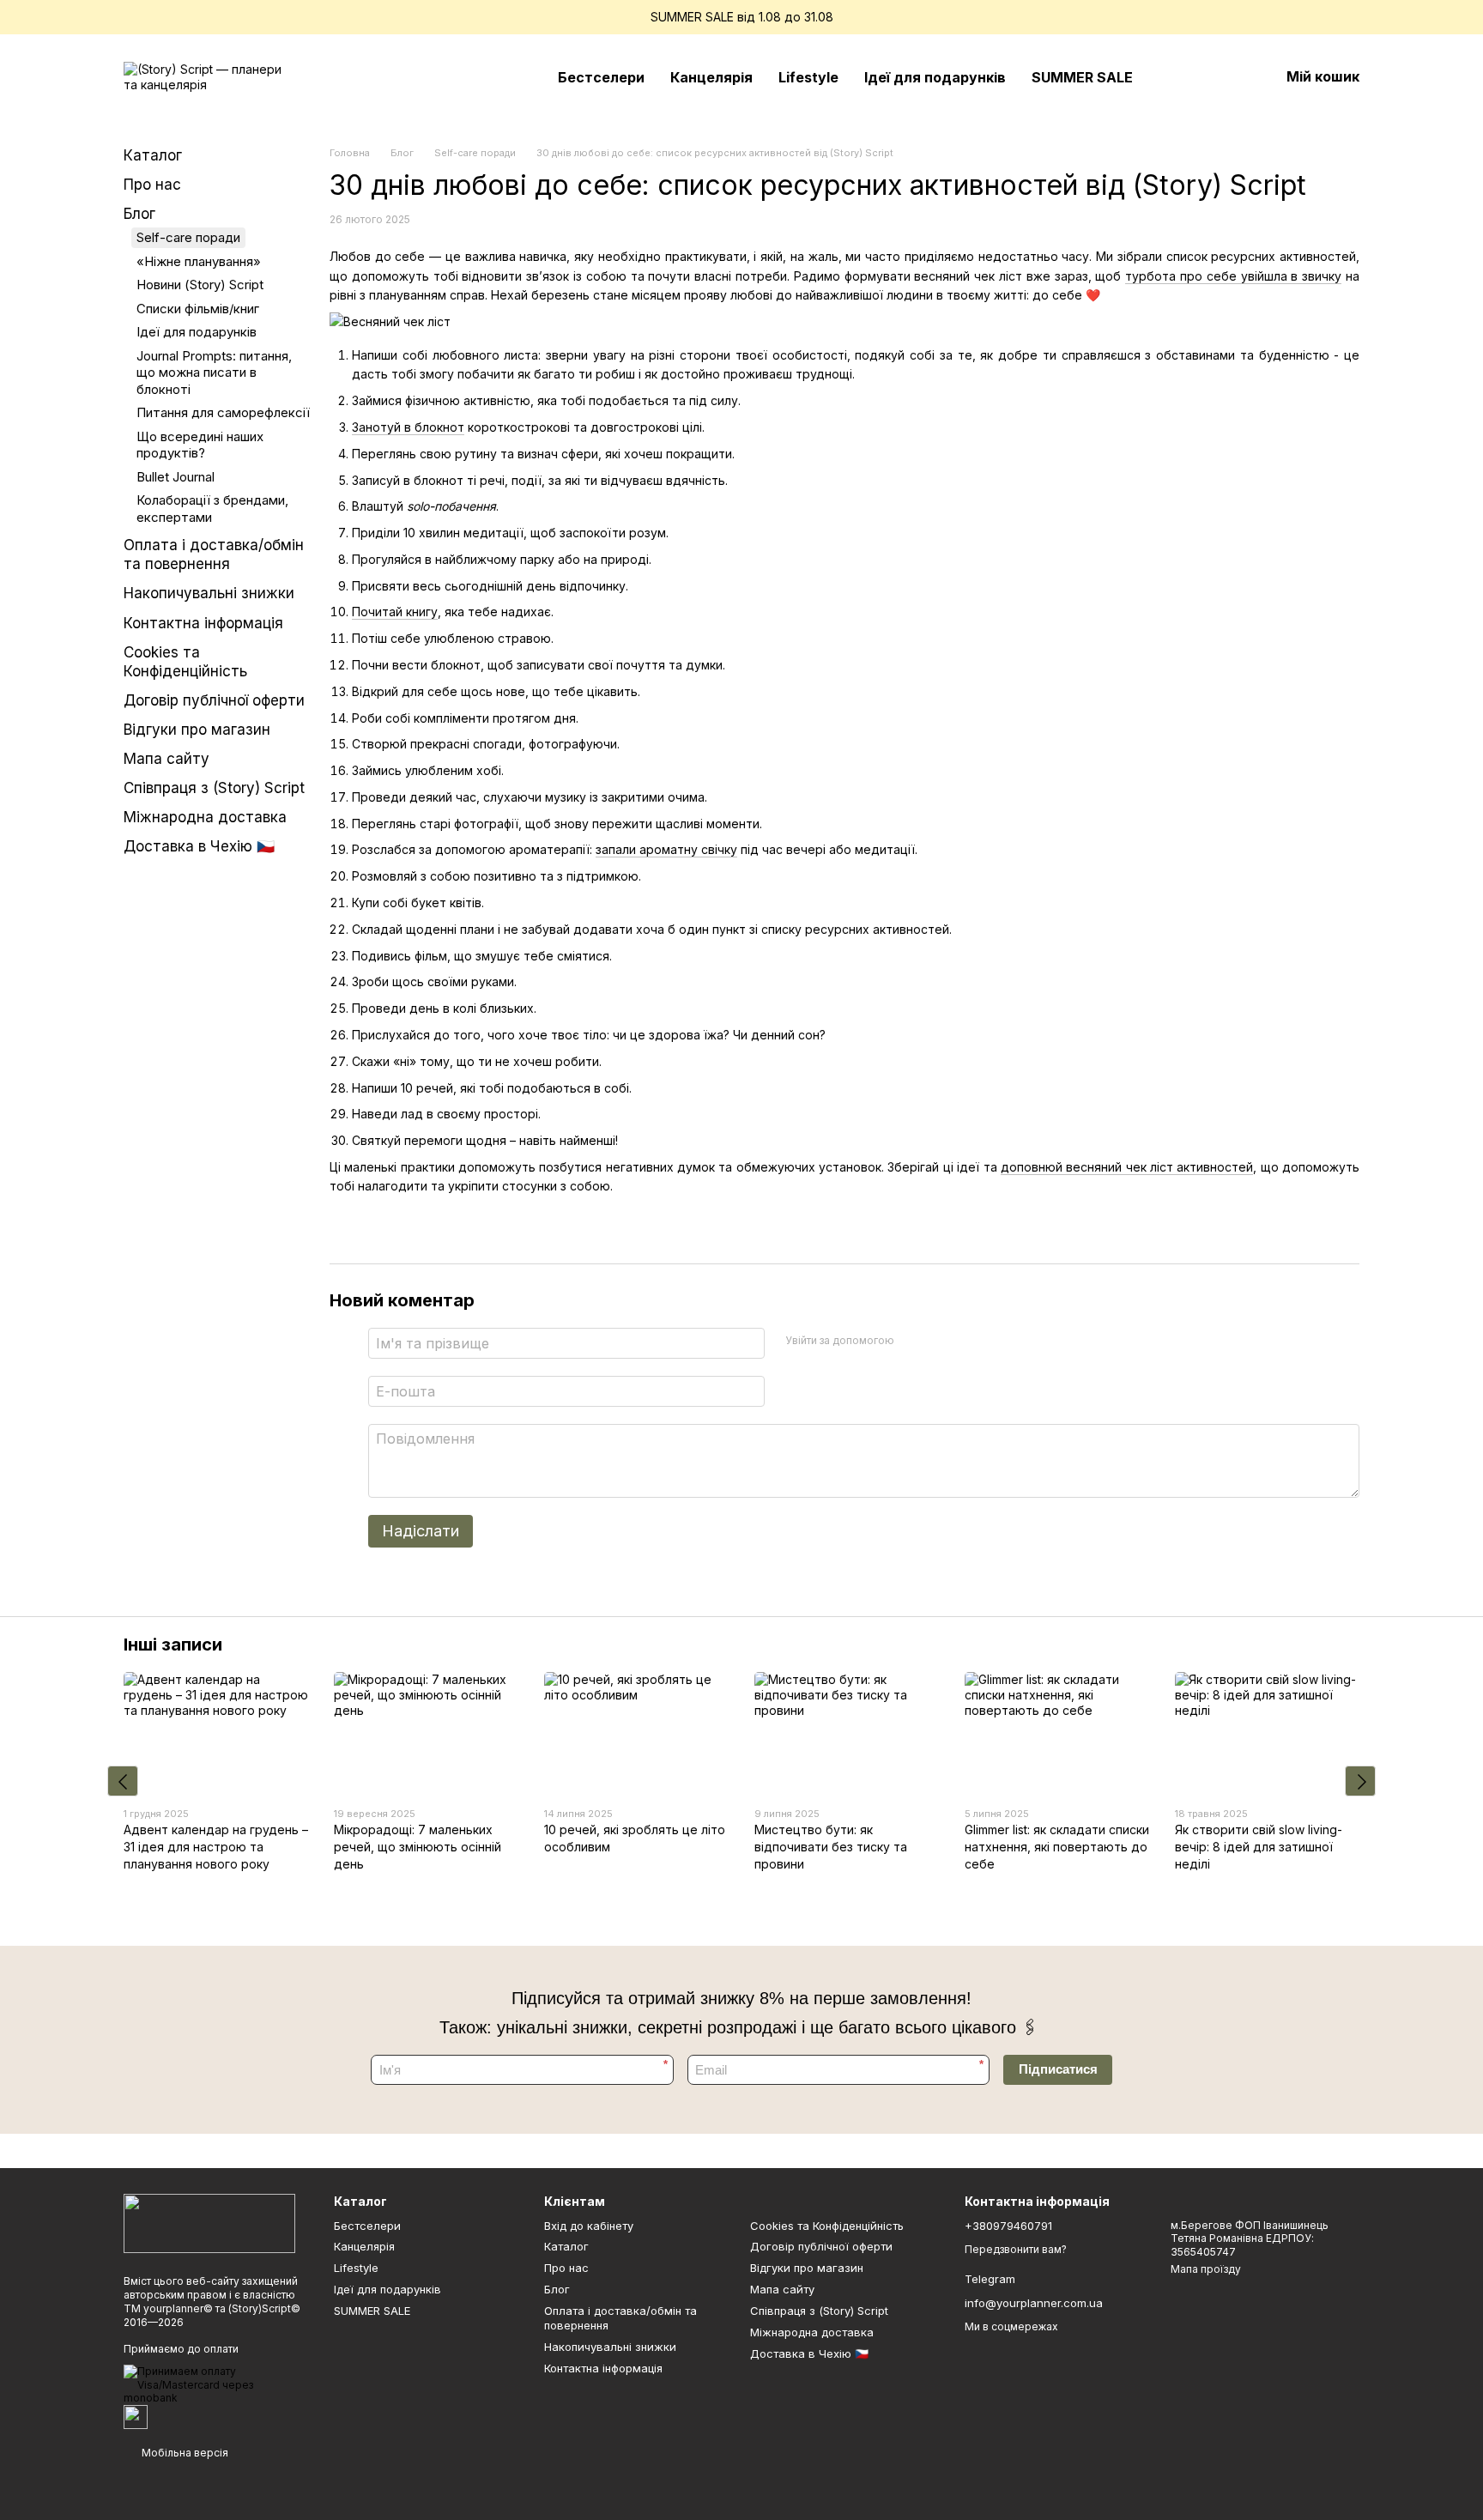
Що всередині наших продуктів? (200, 445)
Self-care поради (188, 237)
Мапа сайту (166, 759)
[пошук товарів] (1177, 77)
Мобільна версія (184, 2453)
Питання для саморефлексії (223, 412)
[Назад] (123, 1781)
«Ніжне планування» (199, 261)
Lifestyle (808, 77)
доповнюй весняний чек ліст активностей (1127, 1167)
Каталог (153, 155)
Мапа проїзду (1206, 2269)
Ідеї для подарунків (935, 77)
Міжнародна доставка (205, 817)
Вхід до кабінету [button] (589, 2226)
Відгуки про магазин (197, 730)
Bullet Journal (176, 477)
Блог (139, 214)
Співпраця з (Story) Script (214, 788)
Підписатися (1058, 2069)
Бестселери (601, 77)
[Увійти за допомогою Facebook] (913, 1341)
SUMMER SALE (1082, 77)
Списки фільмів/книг (198, 309)
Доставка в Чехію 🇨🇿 (199, 846)
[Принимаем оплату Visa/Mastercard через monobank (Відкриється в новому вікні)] (216, 2384)
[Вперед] (1360, 1781)
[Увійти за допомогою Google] (941, 1341)
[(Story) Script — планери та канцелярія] (209, 2223)
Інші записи (173, 1645)
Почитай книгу (395, 612)
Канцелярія (711, 77)
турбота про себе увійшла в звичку (1233, 276)
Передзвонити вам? (1016, 2249)
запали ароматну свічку (666, 849)
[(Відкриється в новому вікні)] (136, 2416)
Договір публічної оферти (214, 700)
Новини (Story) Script (200, 285)
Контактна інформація (203, 623)
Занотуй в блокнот (408, 427)
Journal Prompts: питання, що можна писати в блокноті (214, 373)
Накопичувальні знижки (209, 593)
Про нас (152, 185)
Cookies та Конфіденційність (827, 2226)
